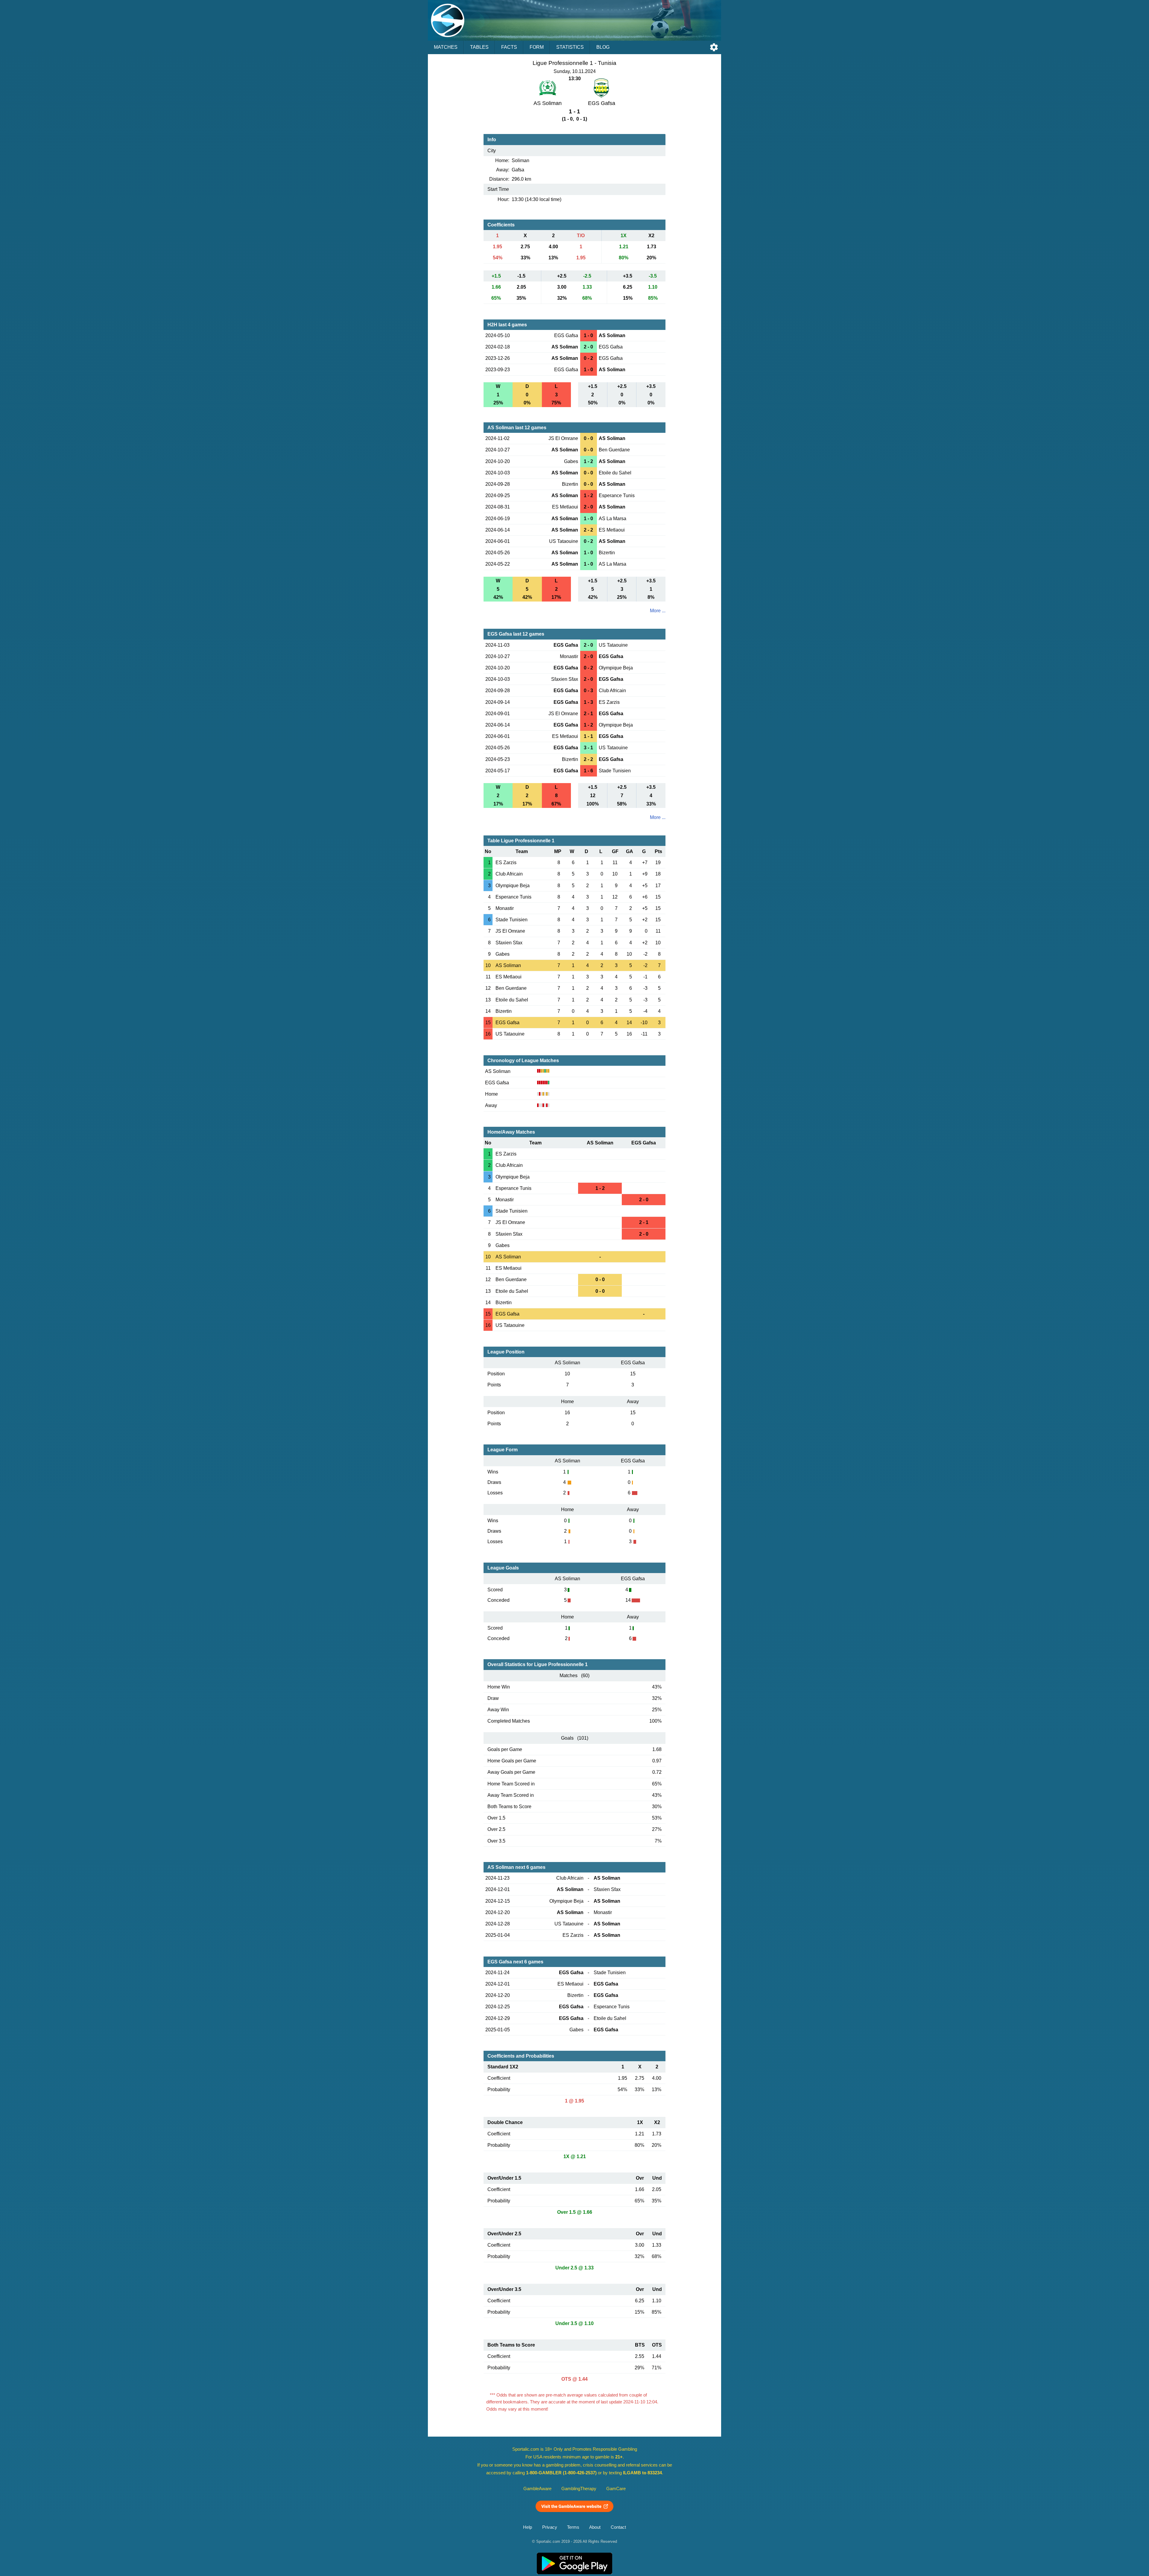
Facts (509, 47)
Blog (603, 47)
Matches (446, 47)
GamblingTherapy (579, 2489)
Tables (479, 47)
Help (528, 2527)
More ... (658, 611)
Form (537, 47)
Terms (573, 2527)
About (595, 2527)
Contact (618, 2527)
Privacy (550, 2527)
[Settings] (714, 47)
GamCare (616, 2489)
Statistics (570, 47)
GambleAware (537, 2489)
